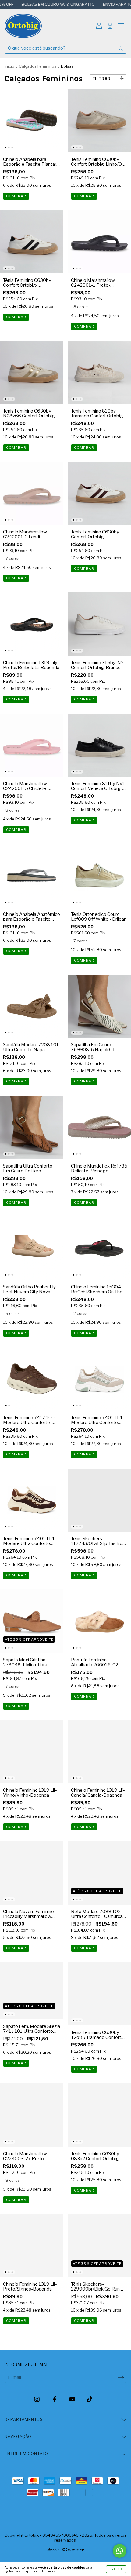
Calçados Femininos (38, 66)
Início (9, 66)
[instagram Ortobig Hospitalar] (37, 2400)
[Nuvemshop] (66, 2550)
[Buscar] (121, 48)
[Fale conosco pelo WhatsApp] (120, 2551)
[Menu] (121, 27)
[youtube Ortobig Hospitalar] (73, 2400)
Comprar (16, 196)
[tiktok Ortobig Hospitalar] (90, 2400)
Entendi (116, 2569)
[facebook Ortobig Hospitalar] (55, 2400)
